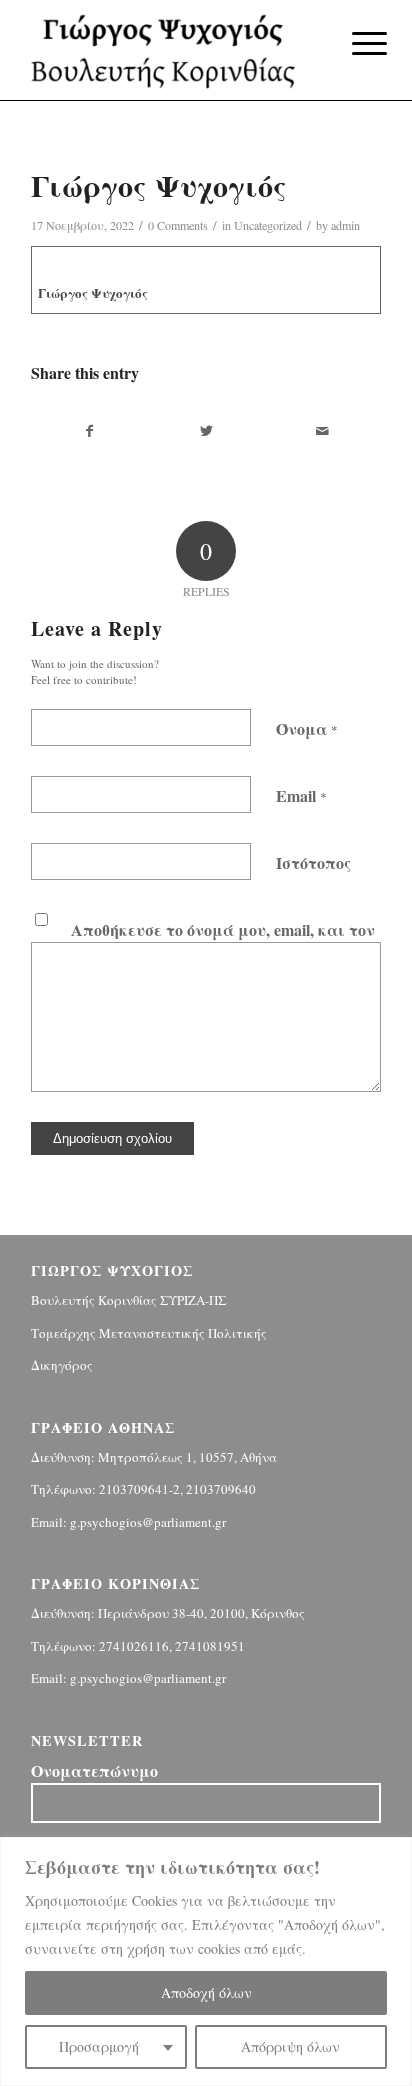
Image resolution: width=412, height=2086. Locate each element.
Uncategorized (268, 225)
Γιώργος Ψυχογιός (93, 292)
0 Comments (178, 225)
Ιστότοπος (313, 862)
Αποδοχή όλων (206, 1992)
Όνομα (307, 728)
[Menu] (354, 42)
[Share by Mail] (322, 431)
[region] (206, 1961)
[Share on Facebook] (90, 431)
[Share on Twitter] (206, 431)
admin (345, 225)
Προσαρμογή (99, 2046)
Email (301, 795)
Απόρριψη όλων (290, 2046)
